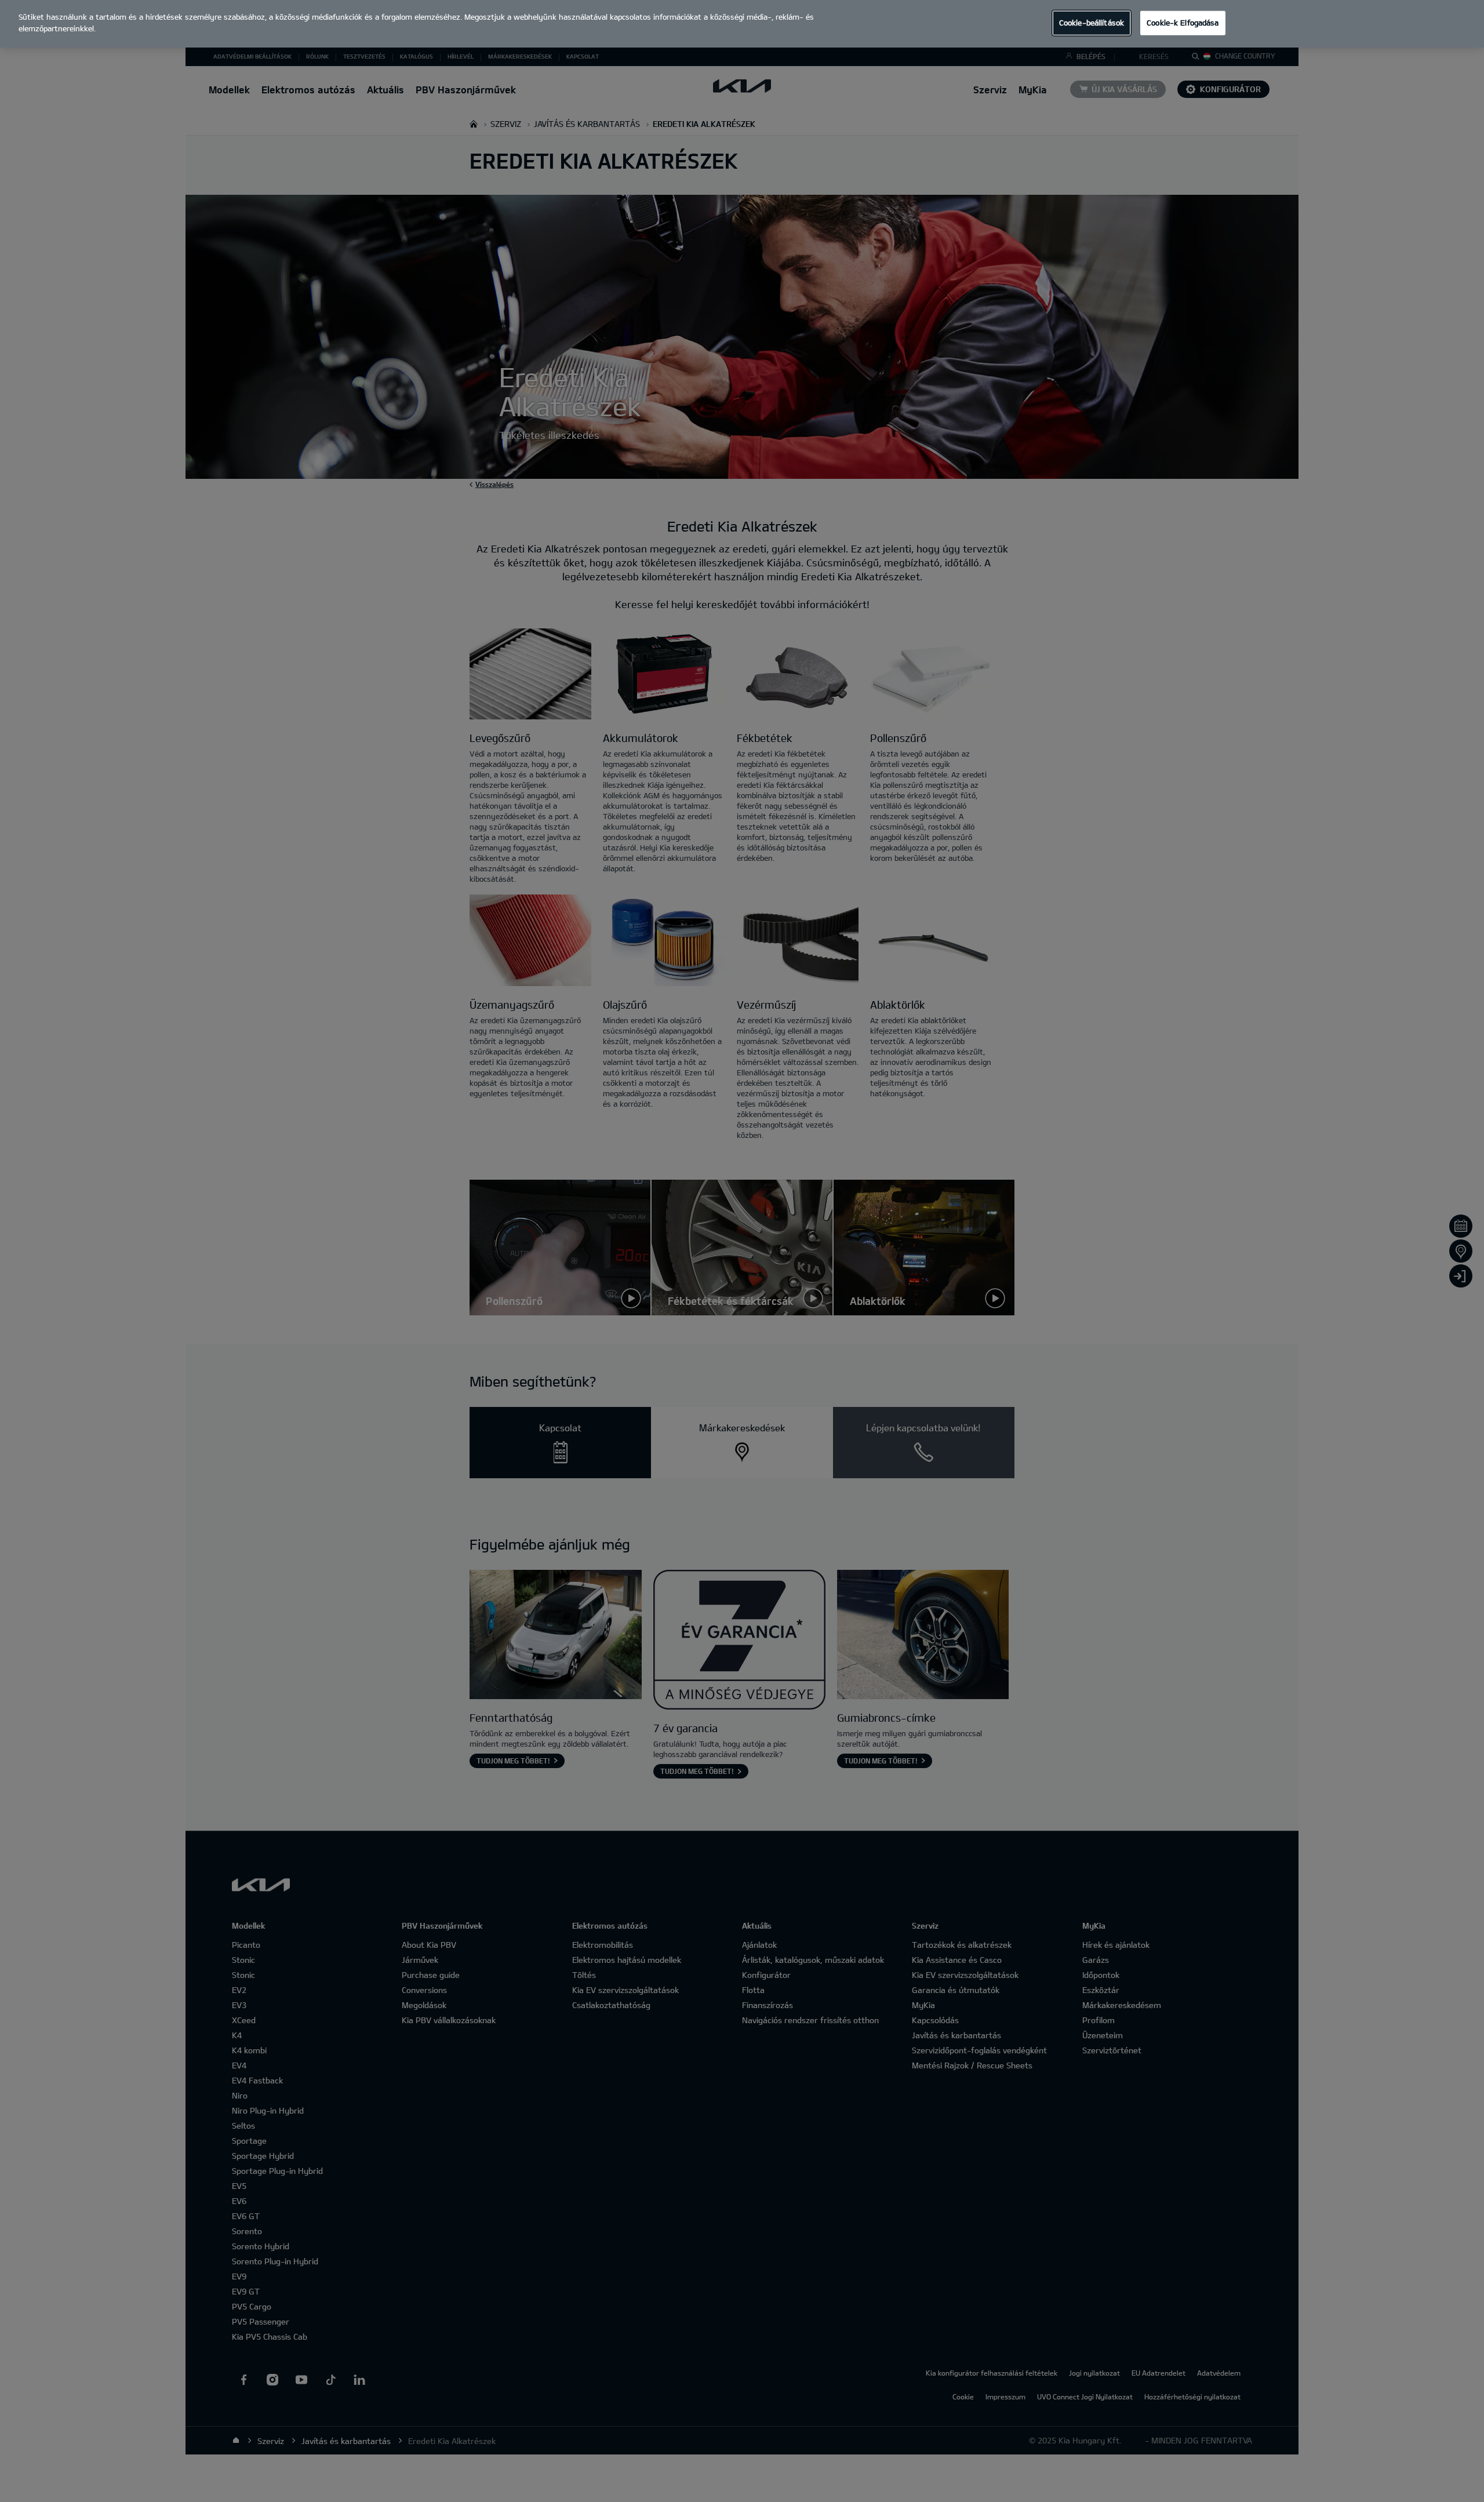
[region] (742, 24)
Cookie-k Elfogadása (1183, 23)
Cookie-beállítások (1092, 23)
